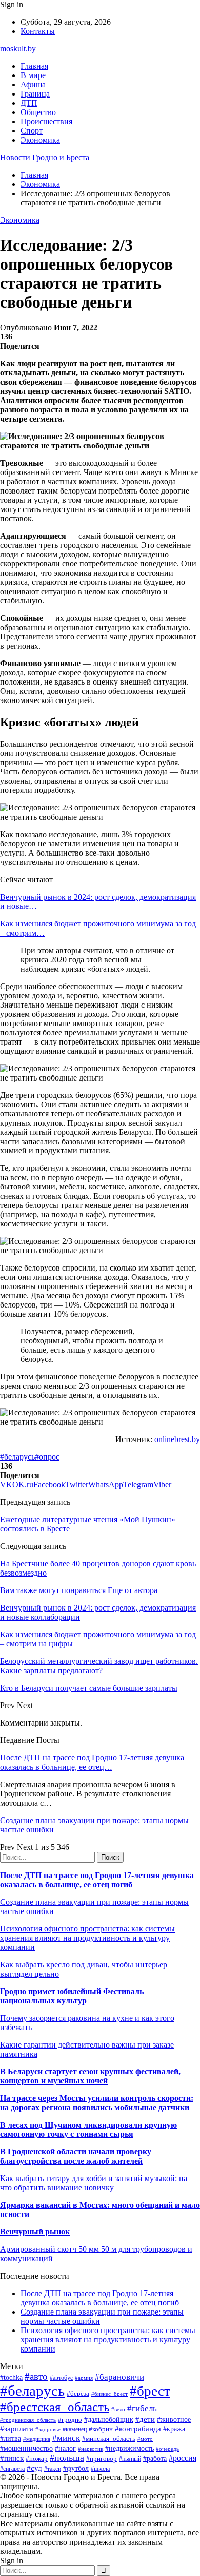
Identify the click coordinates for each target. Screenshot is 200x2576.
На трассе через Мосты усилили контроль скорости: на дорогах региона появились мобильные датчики (97, 2103)
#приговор (102, 2459)
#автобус (61, 2378)
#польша (67, 2458)
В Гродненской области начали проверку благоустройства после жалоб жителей (76, 2156)
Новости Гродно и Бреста (45, 157)
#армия (84, 2378)
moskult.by (18, 49)
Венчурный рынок (35, 2232)
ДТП (29, 103)
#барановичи (119, 2377)
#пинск (12, 2458)
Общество (38, 112)
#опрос (47, 1457)
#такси (53, 2469)
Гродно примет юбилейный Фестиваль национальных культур (72, 1996)
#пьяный (130, 2459)
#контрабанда (138, 2429)
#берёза (78, 2393)
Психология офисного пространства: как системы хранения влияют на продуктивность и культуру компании (87, 1938)
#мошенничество (26, 2448)
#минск (66, 2438)
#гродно (70, 2420)
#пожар (37, 2459)
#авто (36, 2376)
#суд (34, 2468)
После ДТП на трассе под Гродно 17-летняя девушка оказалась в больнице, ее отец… (92, 1762)
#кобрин (101, 2429)
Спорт (32, 131)
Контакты (38, 31)
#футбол (76, 2468)
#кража (174, 2429)
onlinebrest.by (177, 1439)
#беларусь (17, 1457)
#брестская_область (55, 2407)
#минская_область (109, 2439)
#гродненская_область (28, 2420)
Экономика (40, 140)
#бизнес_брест (109, 2394)
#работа (155, 2458)
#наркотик (91, 2449)
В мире (33, 75)
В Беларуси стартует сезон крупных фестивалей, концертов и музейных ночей (90, 2076)
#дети (145, 2419)
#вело (118, 2409)
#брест (150, 2391)
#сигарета (12, 2469)
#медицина (37, 2439)
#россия (183, 2458)
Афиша (33, 84)
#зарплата (17, 2428)
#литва (11, 2439)
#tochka (11, 2377)
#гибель (142, 2408)
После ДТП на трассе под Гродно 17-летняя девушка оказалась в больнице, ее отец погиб (97, 1880)
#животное (174, 2420)
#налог (65, 2448)
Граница (35, 94)
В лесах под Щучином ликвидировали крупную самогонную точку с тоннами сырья (88, 2129)
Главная (34, 66)
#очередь (167, 2449)
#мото (145, 2439)
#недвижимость (129, 2448)
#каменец (75, 2429)
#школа (100, 2469)
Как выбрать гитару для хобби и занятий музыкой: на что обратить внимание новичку (94, 2183)
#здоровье (48, 2429)
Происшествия (46, 121)
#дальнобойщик (109, 2420)
